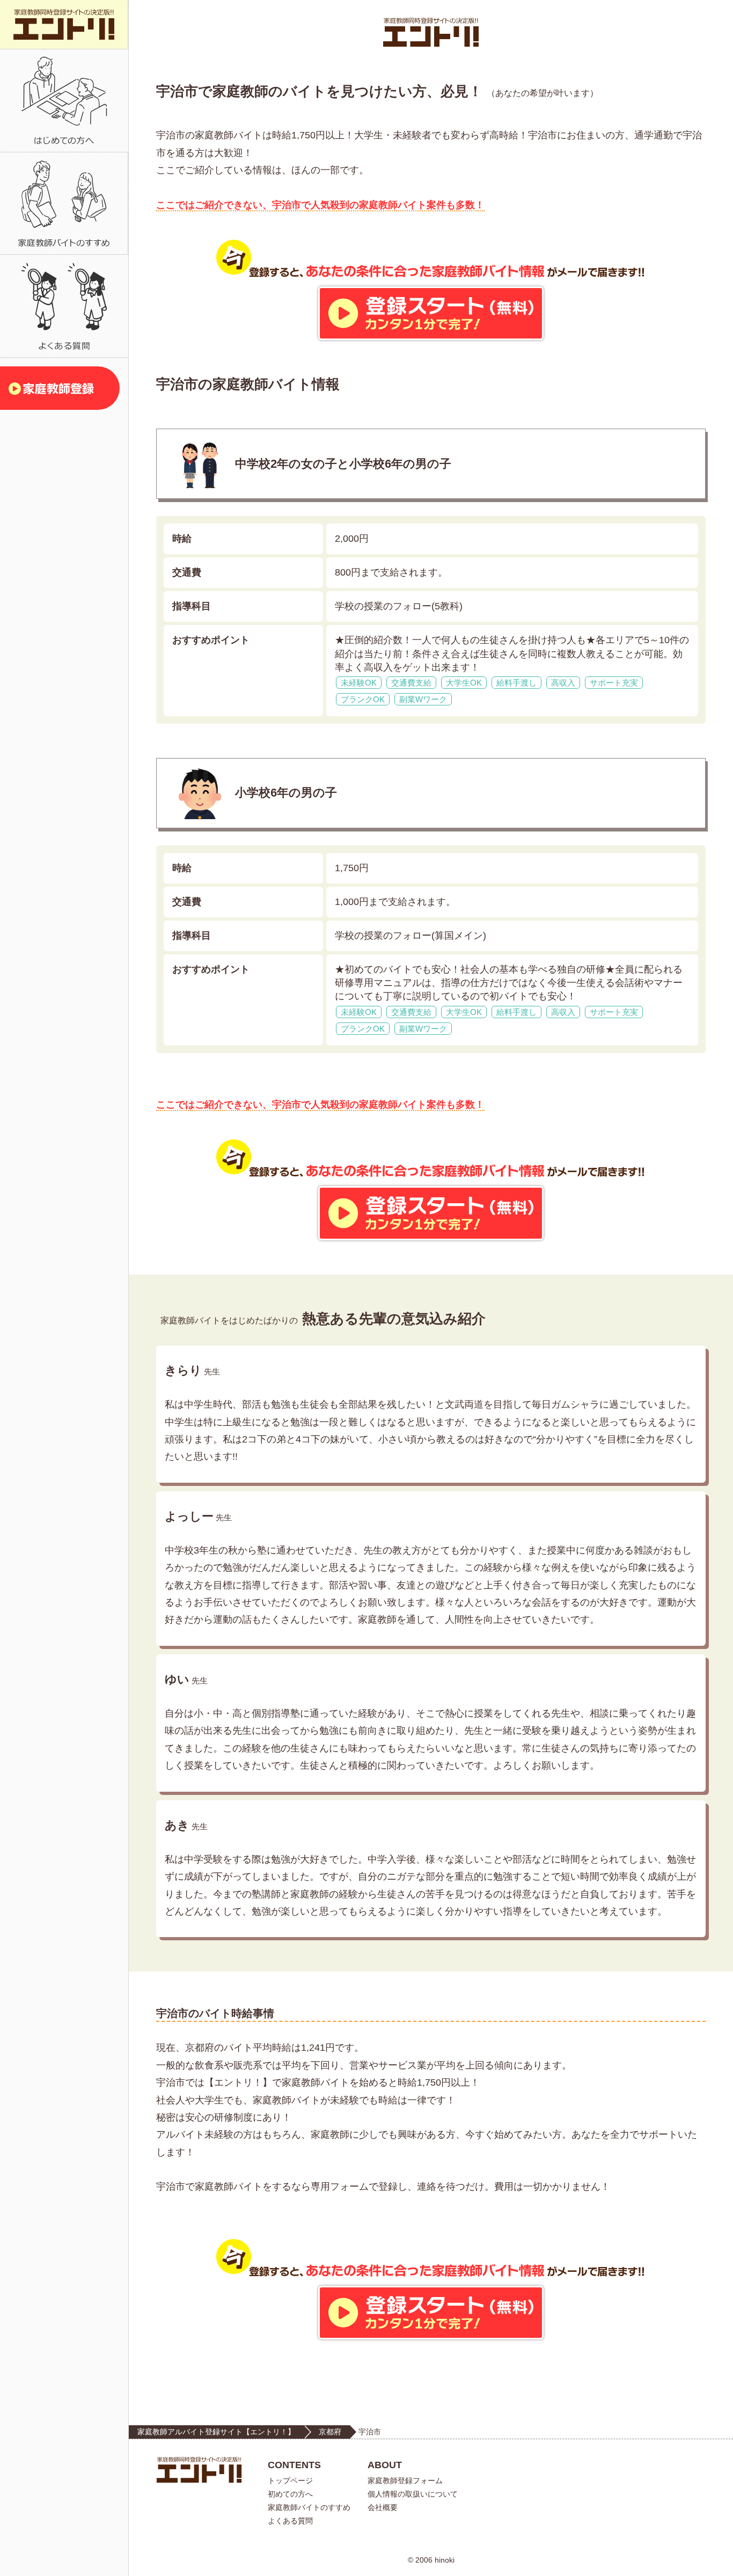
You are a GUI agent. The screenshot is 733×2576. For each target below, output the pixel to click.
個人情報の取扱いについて (413, 2494)
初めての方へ (290, 2494)
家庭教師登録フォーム (405, 2481)
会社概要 (383, 2507)
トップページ (290, 2481)
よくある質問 (290, 2521)
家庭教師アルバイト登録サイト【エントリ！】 (216, 2432)
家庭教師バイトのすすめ (309, 2507)
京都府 (330, 2432)
